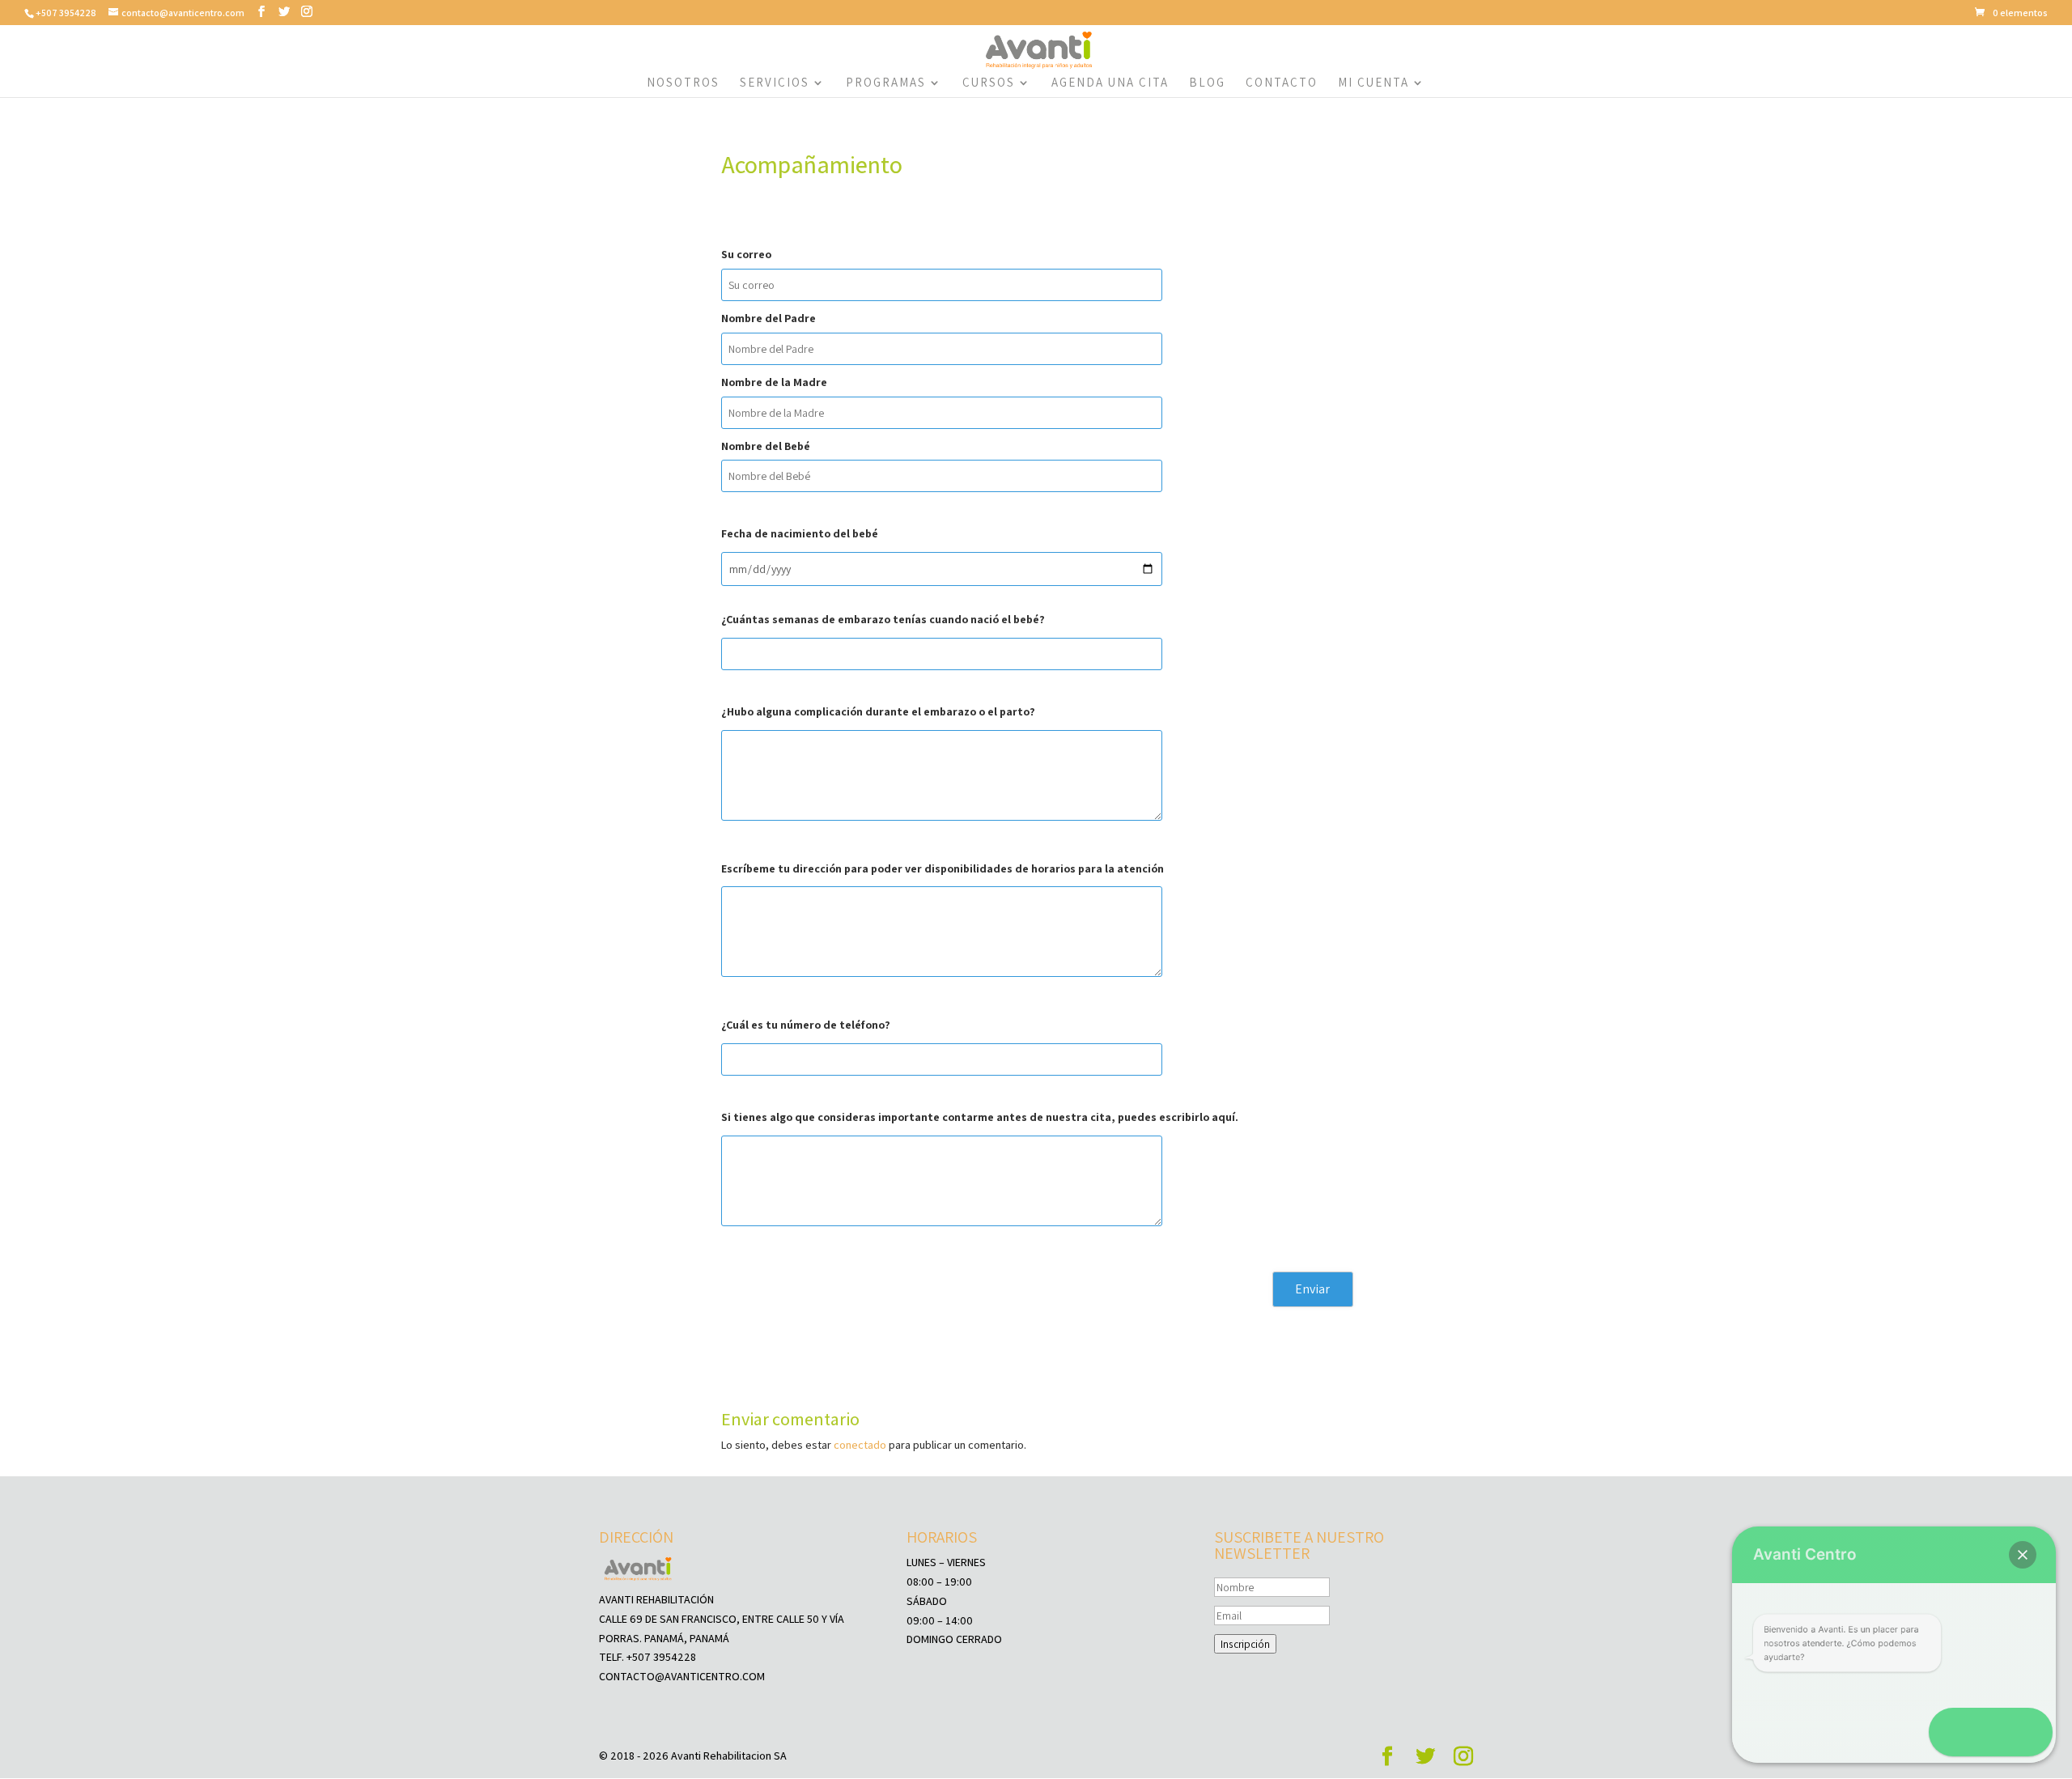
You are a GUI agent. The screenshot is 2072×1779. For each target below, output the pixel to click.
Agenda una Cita (1110, 83)
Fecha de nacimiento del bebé (800, 533)
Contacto (1282, 83)
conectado (860, 1445)
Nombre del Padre (769, 318)
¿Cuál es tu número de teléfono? (806, 1025)
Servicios (775, 83)
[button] (2023, 1555)
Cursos (989, 83)
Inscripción (1245, 1644)
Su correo (746, 254)
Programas (886, 83)
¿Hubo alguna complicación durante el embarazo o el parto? (878, 711)
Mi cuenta (1374, 83)
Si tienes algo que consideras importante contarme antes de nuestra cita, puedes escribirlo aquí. (980, 1117)
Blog (1207, 83)
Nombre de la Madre (774, 382)
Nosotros (683, 83)
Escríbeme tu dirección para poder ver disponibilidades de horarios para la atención (943, 868)
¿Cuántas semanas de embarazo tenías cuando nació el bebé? (883, 619)
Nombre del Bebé (766, 446)
